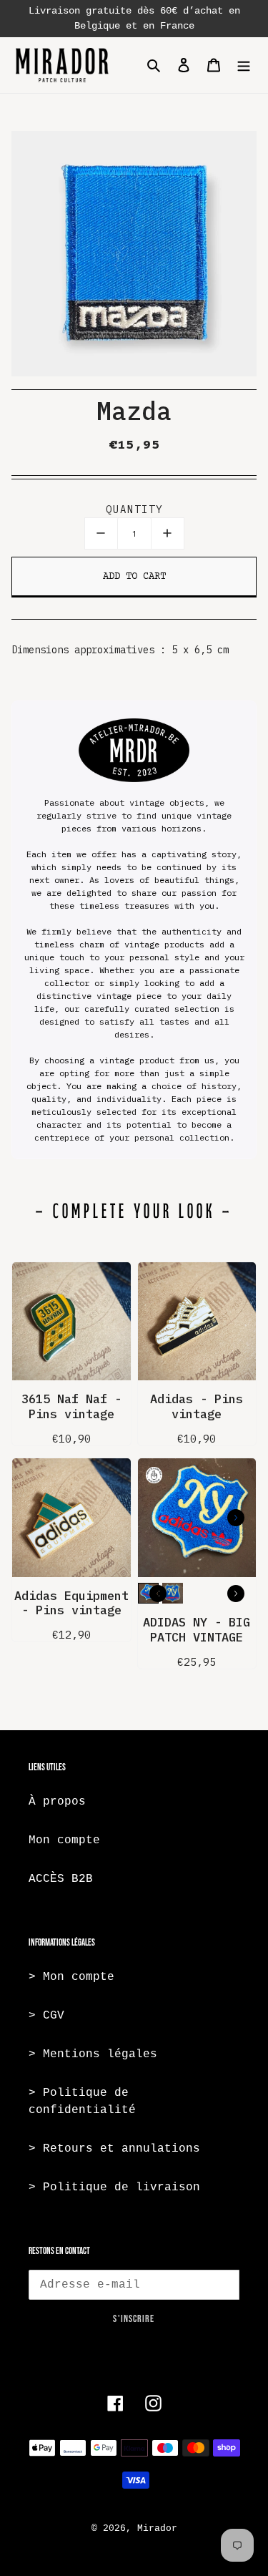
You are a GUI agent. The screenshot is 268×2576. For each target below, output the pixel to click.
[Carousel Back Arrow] (158, 1594)
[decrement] (101, 533)
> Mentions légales (93, 2054)
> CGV (46, 2016)
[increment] (168, 533)
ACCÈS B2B (61, 1879)
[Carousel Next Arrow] (236, 1518)
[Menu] (244, 65)
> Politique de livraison (114, 2187)
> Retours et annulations (114, 2149)
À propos (57, 1802)
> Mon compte (71, 1977)
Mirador (157, 2528)
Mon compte (64, 1840)
